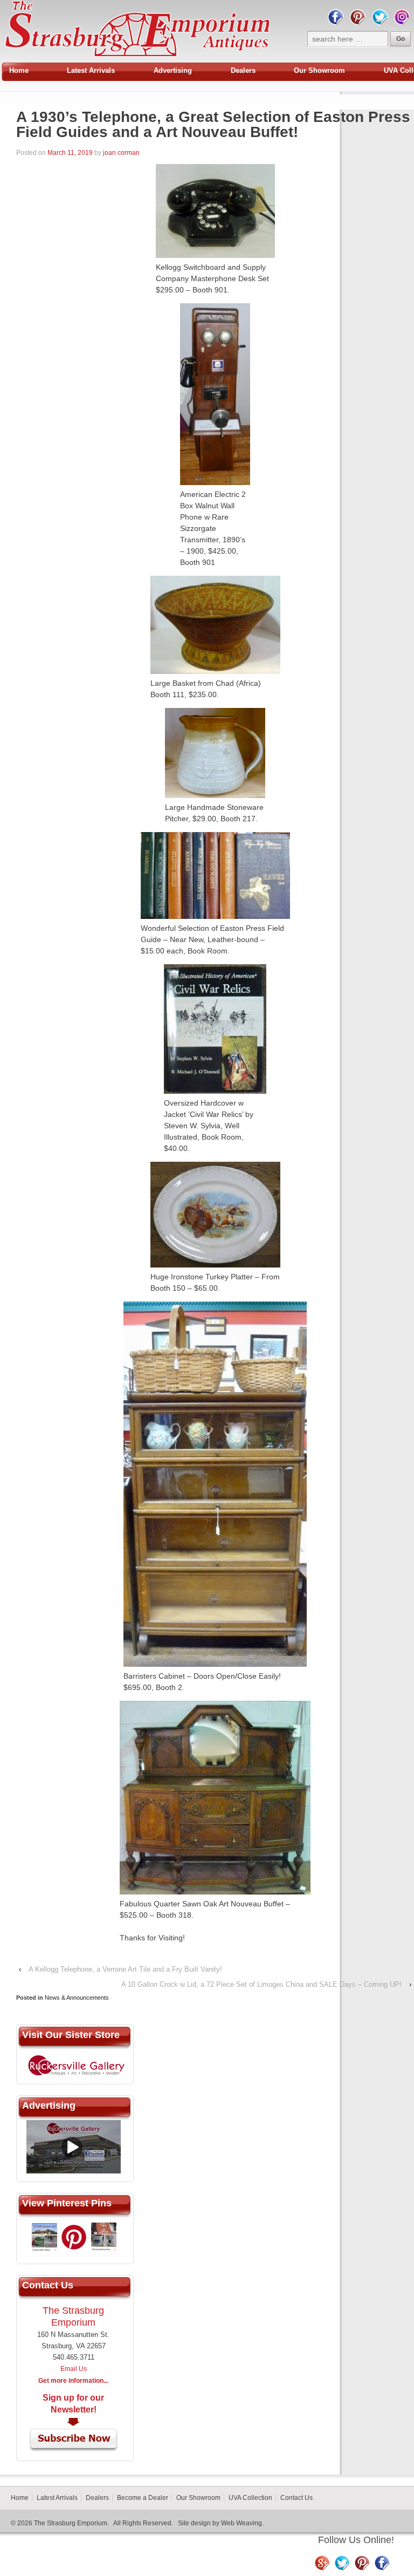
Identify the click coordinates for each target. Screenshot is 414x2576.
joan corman (121, 153)
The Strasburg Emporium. (71, 2523)
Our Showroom (319, 70)
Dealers (243, 70)
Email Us (74, 2369)
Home (19, 70)
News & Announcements (77, 1998)
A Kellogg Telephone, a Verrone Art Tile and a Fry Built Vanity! (125, 1969)
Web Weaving (241, 2523)
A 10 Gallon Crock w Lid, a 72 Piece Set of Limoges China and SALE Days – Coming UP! (261, 1984)
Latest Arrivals (91, 70)
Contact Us (296, 2498)
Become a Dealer (143, 2498)
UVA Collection (250, 2498)
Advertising (173, 70)
